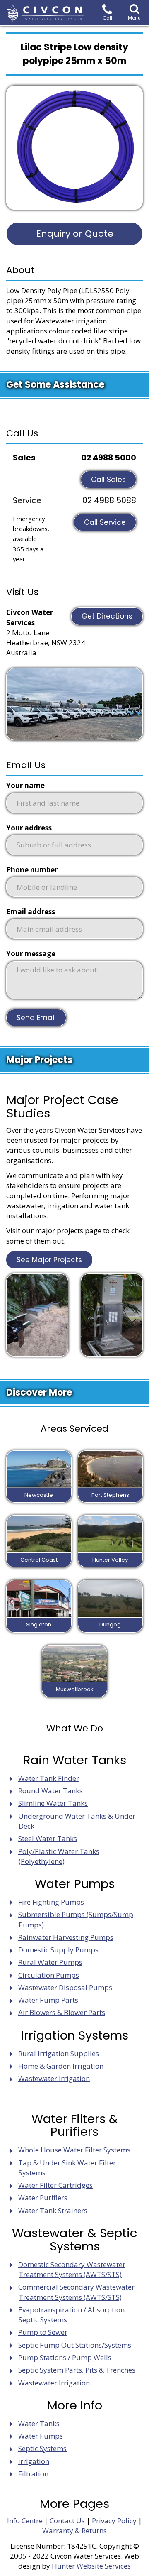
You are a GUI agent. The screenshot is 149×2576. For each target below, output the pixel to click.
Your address (29, 828)
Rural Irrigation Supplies (59, 2053)
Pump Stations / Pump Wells (65, 2357)
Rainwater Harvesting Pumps (66, 1937)
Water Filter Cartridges (55, 2185)
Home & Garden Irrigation (61, 2066)
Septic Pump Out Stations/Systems (75, 2345)
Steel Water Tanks (48, 1838)
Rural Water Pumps (50, 1962)
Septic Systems (42, 2448)
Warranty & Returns (74, 2531)
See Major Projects (49, 1260)
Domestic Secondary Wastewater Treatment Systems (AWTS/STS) (72, 2269)
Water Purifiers (43, 2198)
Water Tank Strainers (53, 2210)
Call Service (105, 522)
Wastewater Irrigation (54, 2078)
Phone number (32, 870)
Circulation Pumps (49, 1975)
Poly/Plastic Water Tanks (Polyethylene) (59, 1856)
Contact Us (67, 2521)
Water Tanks (39, 2423)
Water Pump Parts (48, 2000)
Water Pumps (41, 2436)
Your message (31, 954)
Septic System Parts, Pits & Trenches (77, 2370)
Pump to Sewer (43, 2332)
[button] (134, 13)
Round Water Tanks (50, 1791)
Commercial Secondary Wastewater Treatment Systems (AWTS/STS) (76, 2292)
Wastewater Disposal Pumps (65, 1987)
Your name (25, 785)
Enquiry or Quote (75, 234)
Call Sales (108, 480)
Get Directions (107, 616)
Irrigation (34, 2461)
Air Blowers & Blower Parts (62, 2012)
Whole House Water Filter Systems (74, 2150)
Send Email (36, 1018)
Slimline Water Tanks (53, 1803)
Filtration (33, 2474)
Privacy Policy (114, 2521)
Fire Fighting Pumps (51, 1902)
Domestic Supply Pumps (58, 1950)
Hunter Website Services (91, 2566)
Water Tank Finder (49, 1778)
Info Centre (25, 2521)
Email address (31, 912)
